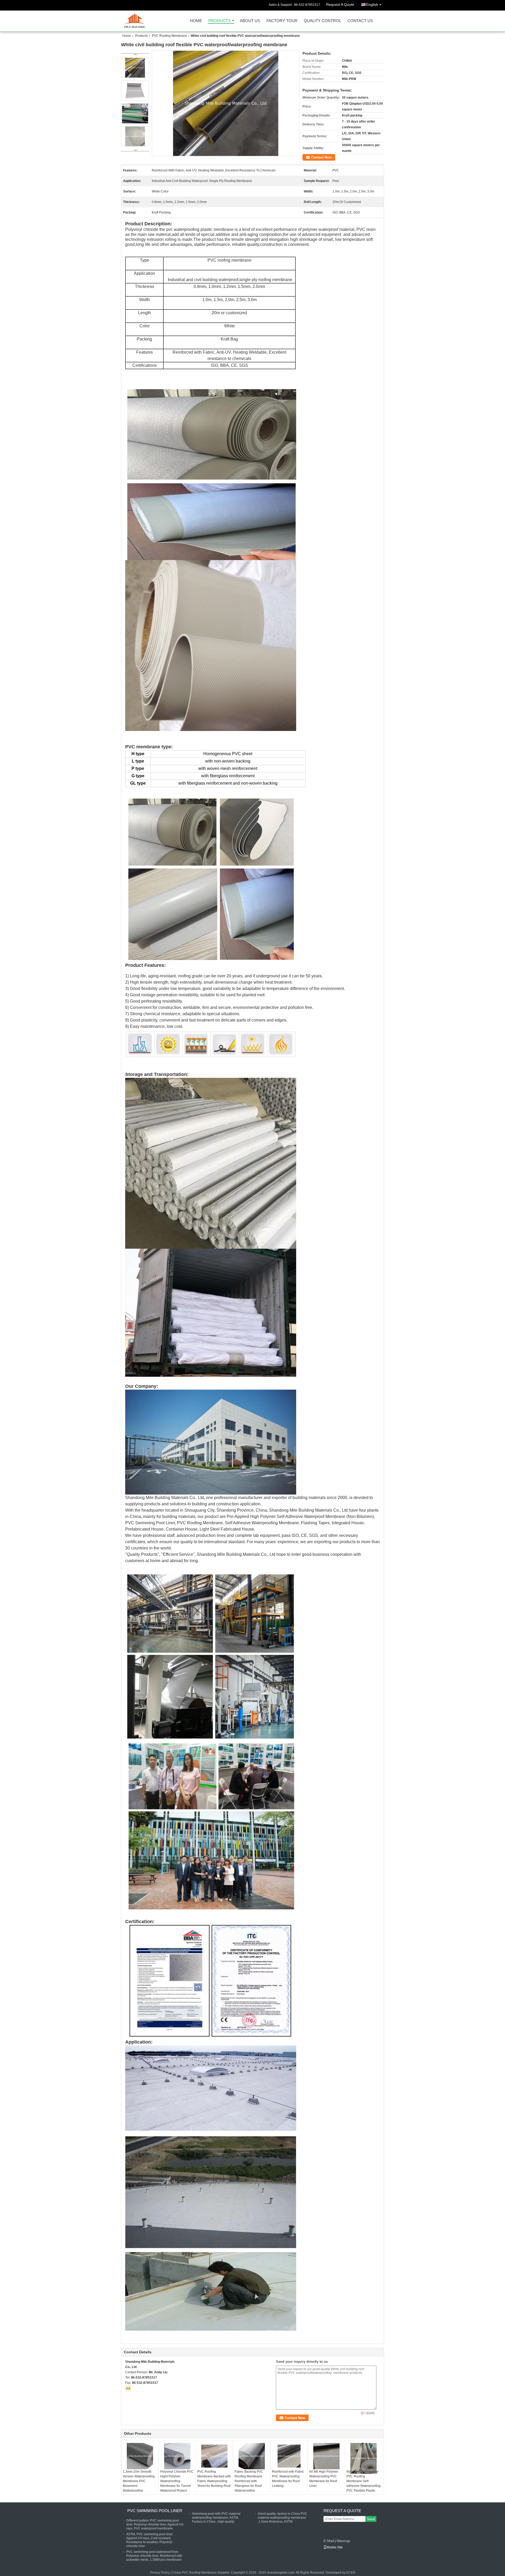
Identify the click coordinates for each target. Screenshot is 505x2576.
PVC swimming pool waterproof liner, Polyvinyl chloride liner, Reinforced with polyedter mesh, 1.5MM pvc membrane (154, 2556)
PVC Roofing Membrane (170, 36)
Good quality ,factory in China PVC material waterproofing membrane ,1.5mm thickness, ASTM (282, 2518)
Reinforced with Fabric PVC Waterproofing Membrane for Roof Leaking (288, 2479)
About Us (250, 21)
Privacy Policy (160, 2573)
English (372, 4)
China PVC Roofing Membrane (195, 2573)
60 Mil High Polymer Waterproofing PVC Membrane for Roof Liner (324, 2479)
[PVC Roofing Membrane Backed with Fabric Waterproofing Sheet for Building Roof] (214, 2456)
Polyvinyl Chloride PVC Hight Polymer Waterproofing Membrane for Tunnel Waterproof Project (177, 2481)
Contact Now (321, 157)
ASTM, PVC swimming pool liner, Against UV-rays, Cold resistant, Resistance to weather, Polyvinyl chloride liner (150, 2540)
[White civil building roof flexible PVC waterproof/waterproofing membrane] (226, 103)
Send (371, 2519)
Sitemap (343, 2541)
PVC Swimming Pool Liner (155, 2511)
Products (219, 21)
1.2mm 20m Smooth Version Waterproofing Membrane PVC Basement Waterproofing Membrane (139, 2483)
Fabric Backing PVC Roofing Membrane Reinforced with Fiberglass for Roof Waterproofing (249, 2481)
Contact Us (360, 21)
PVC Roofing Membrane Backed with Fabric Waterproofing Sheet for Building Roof (214, 2479)
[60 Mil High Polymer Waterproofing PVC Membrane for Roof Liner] (326, 2456)
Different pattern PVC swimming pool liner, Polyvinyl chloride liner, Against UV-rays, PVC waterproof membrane (155, 2524)
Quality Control (322, 21)
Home (196, 21)
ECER (351, 2573)
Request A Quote (340, 4)
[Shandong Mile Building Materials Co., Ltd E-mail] (128, 2388)
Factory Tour (282, 21)
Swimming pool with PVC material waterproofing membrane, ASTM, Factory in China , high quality (216, 2518)
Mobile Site (335, 2547)
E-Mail (329, 2541)
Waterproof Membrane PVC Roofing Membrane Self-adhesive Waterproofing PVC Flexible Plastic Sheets (363, 2483)
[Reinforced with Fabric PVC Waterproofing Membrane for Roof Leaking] (289, 2456)
